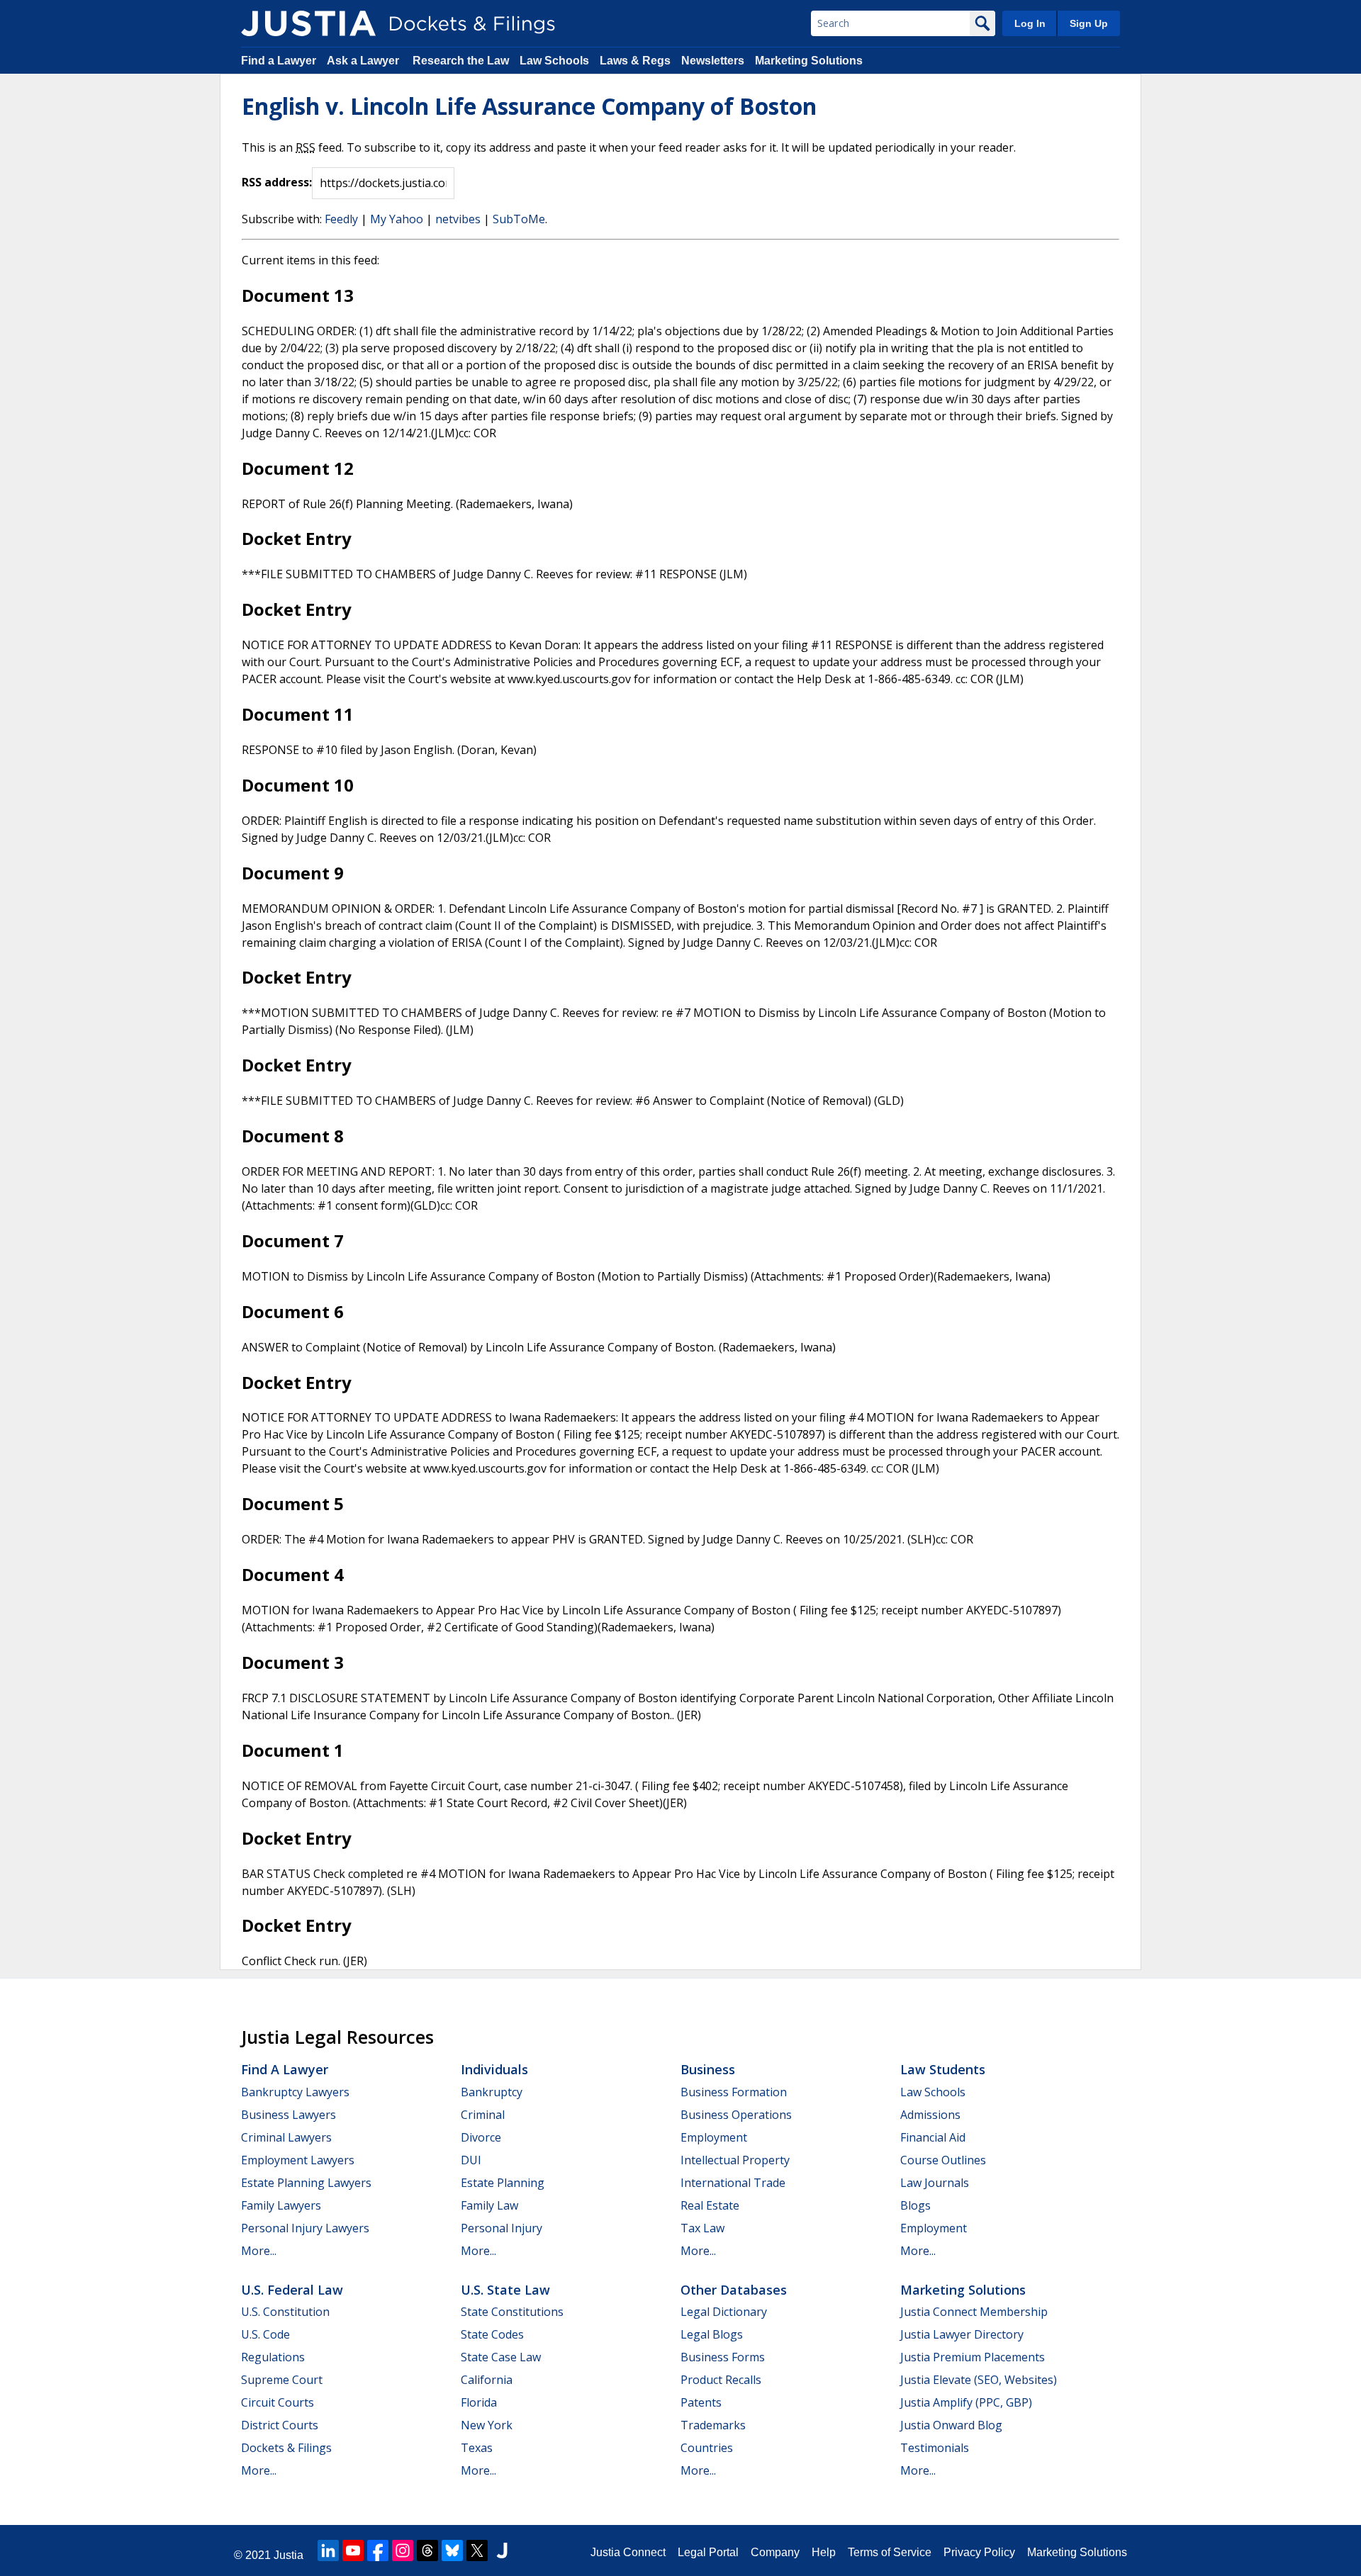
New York (487, 2425)
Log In (1030, 23)
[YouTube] (353, 2550)
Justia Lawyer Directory (962, 2334)
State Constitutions (512, 2312)
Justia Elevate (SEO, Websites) (979, 2380)
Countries (707, 2448)
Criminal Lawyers (286, 2137)
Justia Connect (628, 2552)
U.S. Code (265, 2334)
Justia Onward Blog (951, 2425)
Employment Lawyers (298, 2160)
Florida (479, 2402)
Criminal (483, 2115)
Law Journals (935, 2183)
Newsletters (713, 61)
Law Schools (554, 61)
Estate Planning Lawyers (306, 2183)
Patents (701, 2402)
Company (775, 2552)
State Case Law (501, 2357)
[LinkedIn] (328, 2550)
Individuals (494, 2069)
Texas (477, 2448)
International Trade (733, 2183)
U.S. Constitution (285, 2312)
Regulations (273, 2357)
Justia (289, 2555)
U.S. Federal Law (292, 2290)
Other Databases (734, 2290)
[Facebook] (378, 2550)
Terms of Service (890, 2552)
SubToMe (519, 219)
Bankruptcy (492, 2092)
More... (259, 2251)
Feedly (341, 219)
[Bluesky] (452, 2550)
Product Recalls (721, 2380)
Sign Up (1089, 23)
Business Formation (734, 2092)
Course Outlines (943, 2160)
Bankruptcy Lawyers (295, 2092)
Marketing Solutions (809, 61)
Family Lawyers (281, 2205)
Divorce (481, 2137)
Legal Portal (708, 2552)
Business (708, 2069)
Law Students (943, 2069)
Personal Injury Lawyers (305, 2228)
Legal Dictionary (724, 2312)
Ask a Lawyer (364, 61)
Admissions (930, 2115)
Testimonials (935, 2448)
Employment (714, 2137)
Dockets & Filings (286, 2448)
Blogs (915, 2205)
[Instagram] (403, 2550)
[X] (477, 2550)
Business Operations (736, 2115)
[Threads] (427, 2550)
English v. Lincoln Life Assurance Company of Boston (529, 106)
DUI (471, 2160)
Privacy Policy (979, 2552)
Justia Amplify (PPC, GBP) (966, 2402)
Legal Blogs (712, 2334)
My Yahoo (397, 219)
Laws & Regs (635, 61)
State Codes (492, 2334)
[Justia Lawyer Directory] (502, 2550)
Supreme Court (282, 2380)
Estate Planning (503, 2183)
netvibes (458, 219)
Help (824, 2552)
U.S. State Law (505, 2290)
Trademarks (713, 2425)
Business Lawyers (289, 2115)
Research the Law (461, 61)
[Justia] (308, 23)
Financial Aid (933, 2137)
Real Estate (710, 2205)
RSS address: (277, 182)
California (487, 2380)
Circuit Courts (278, 2402)
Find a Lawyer (279, 61)
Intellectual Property (735, 2160)
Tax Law (702, 2228)
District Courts (280, 2425)
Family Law (489, 2205)
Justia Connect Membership (974, 2312)
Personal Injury (502, 2228)
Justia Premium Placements (973, 2357)
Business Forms (723, 2357)
